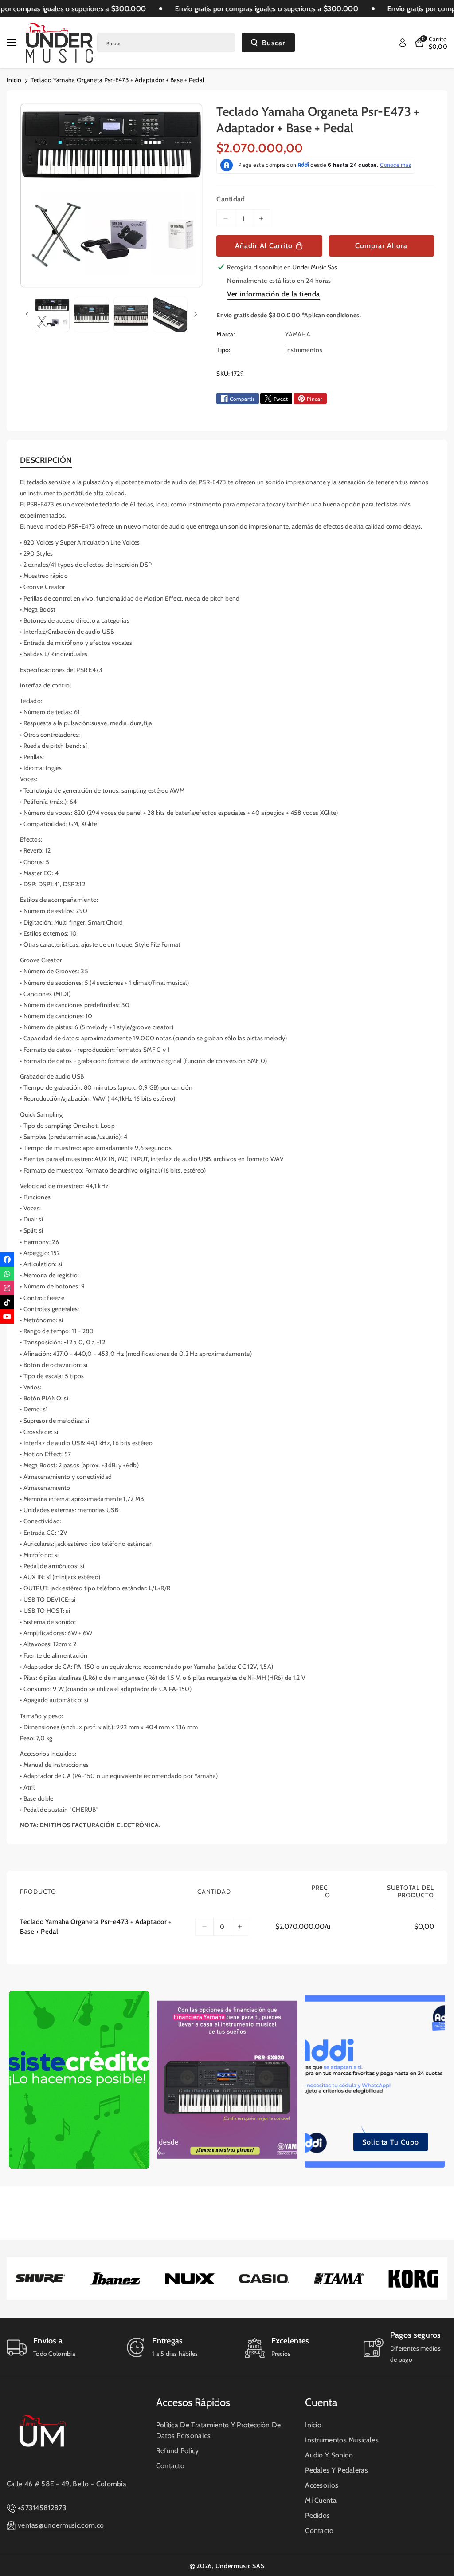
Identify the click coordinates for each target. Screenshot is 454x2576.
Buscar (274, 43)
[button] (14, 43)
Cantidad (231, 199)
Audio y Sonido (329, 2455)
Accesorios (322, 2485)
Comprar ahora (381, 246)
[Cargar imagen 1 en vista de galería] (52, 314)
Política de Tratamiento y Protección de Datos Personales (219, 2430)
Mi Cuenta (321, 2500)
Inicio (14, 80)
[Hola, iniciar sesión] (403, 43)
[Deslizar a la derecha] (196, 314)
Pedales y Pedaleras (337, 2470)
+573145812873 (42, 2508)
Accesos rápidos (193, 2402)
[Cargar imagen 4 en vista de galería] (170, 314)
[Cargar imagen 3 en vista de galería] (131, 314)
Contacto (170, 2466)
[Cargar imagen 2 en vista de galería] (92, 314)
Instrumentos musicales (342, 2440)
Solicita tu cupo (391, 2142)
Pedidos (317, 2515)
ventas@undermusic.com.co (61, 2525)
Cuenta (321, 2402)
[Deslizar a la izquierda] (27, 314)
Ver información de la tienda (274, 294)
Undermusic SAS (240, 2566)
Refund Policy (178, 2451)
